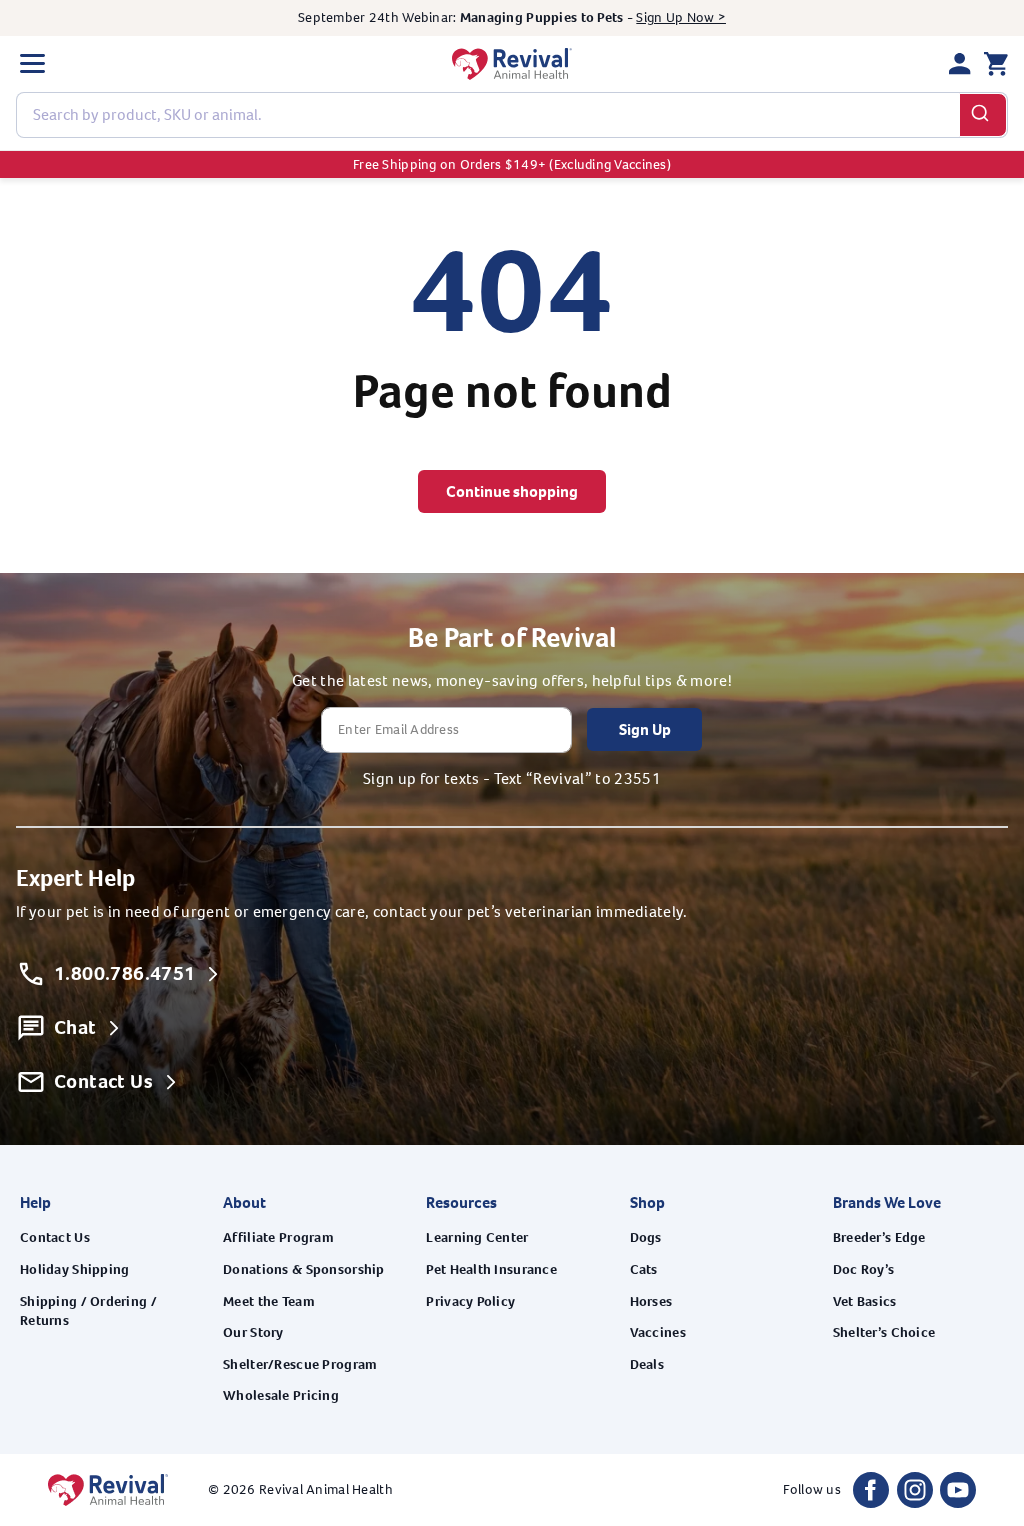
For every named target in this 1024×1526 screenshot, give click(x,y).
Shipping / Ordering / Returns (88, 1311)
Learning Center (477, 1237)
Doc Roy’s (864, 1269)
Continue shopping (512, 491)
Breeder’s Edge (879, 1237)
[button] (32, 64)
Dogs (646, 1237)
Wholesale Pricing (281, 1395)
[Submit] (983, 115)
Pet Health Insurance (491, 1269)
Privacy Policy (470, 1301)
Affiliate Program (278, 1237)
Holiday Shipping (74, 1269)
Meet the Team (269, 1301)
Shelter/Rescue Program (300, 1364)
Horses (651, 1301)
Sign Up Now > (681, 17)
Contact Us (55, 1237)
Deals (647, 1364)
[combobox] (512, 115)
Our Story (253, 1332)
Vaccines (658, 1332)
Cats (644, 1269)
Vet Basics (865, 1301)
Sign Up (645, 729)
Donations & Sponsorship (303, 1269)
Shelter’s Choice (884, 1332)
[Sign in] (960, 64)
